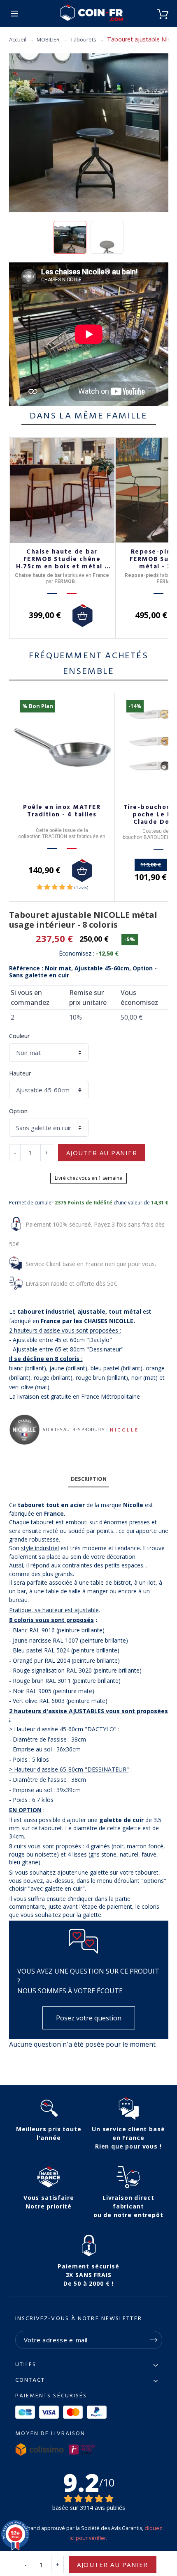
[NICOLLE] (24, 1430)
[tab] (88, 1479)
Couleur (19, 1036)
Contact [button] (30, 2381)
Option (18, 1111)
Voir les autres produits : (75, 1429)
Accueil (18, 39)
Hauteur (20, 1073)
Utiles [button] (26, 2365)
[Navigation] (14, 14)
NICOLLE (124, 1430)
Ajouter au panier (102, 1153)
